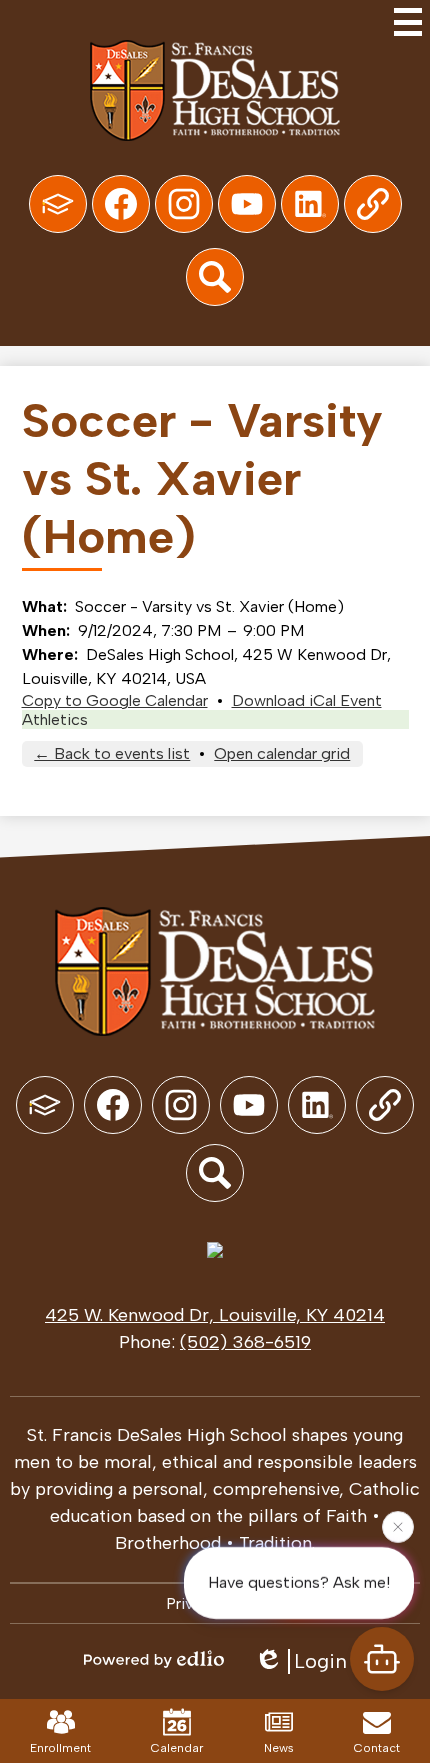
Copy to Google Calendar (115, 700)
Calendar (177, 1748)
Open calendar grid (282, 753)
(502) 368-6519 (245, 1342)
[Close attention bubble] (398, 1526)
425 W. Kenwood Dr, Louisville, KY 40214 (215, 1315)
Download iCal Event (307, 700)
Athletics (55, 719)
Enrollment (60, 1748)
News (279, 1748)
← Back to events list (112, 753)
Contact (377, 1748)
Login (320, 1661)
